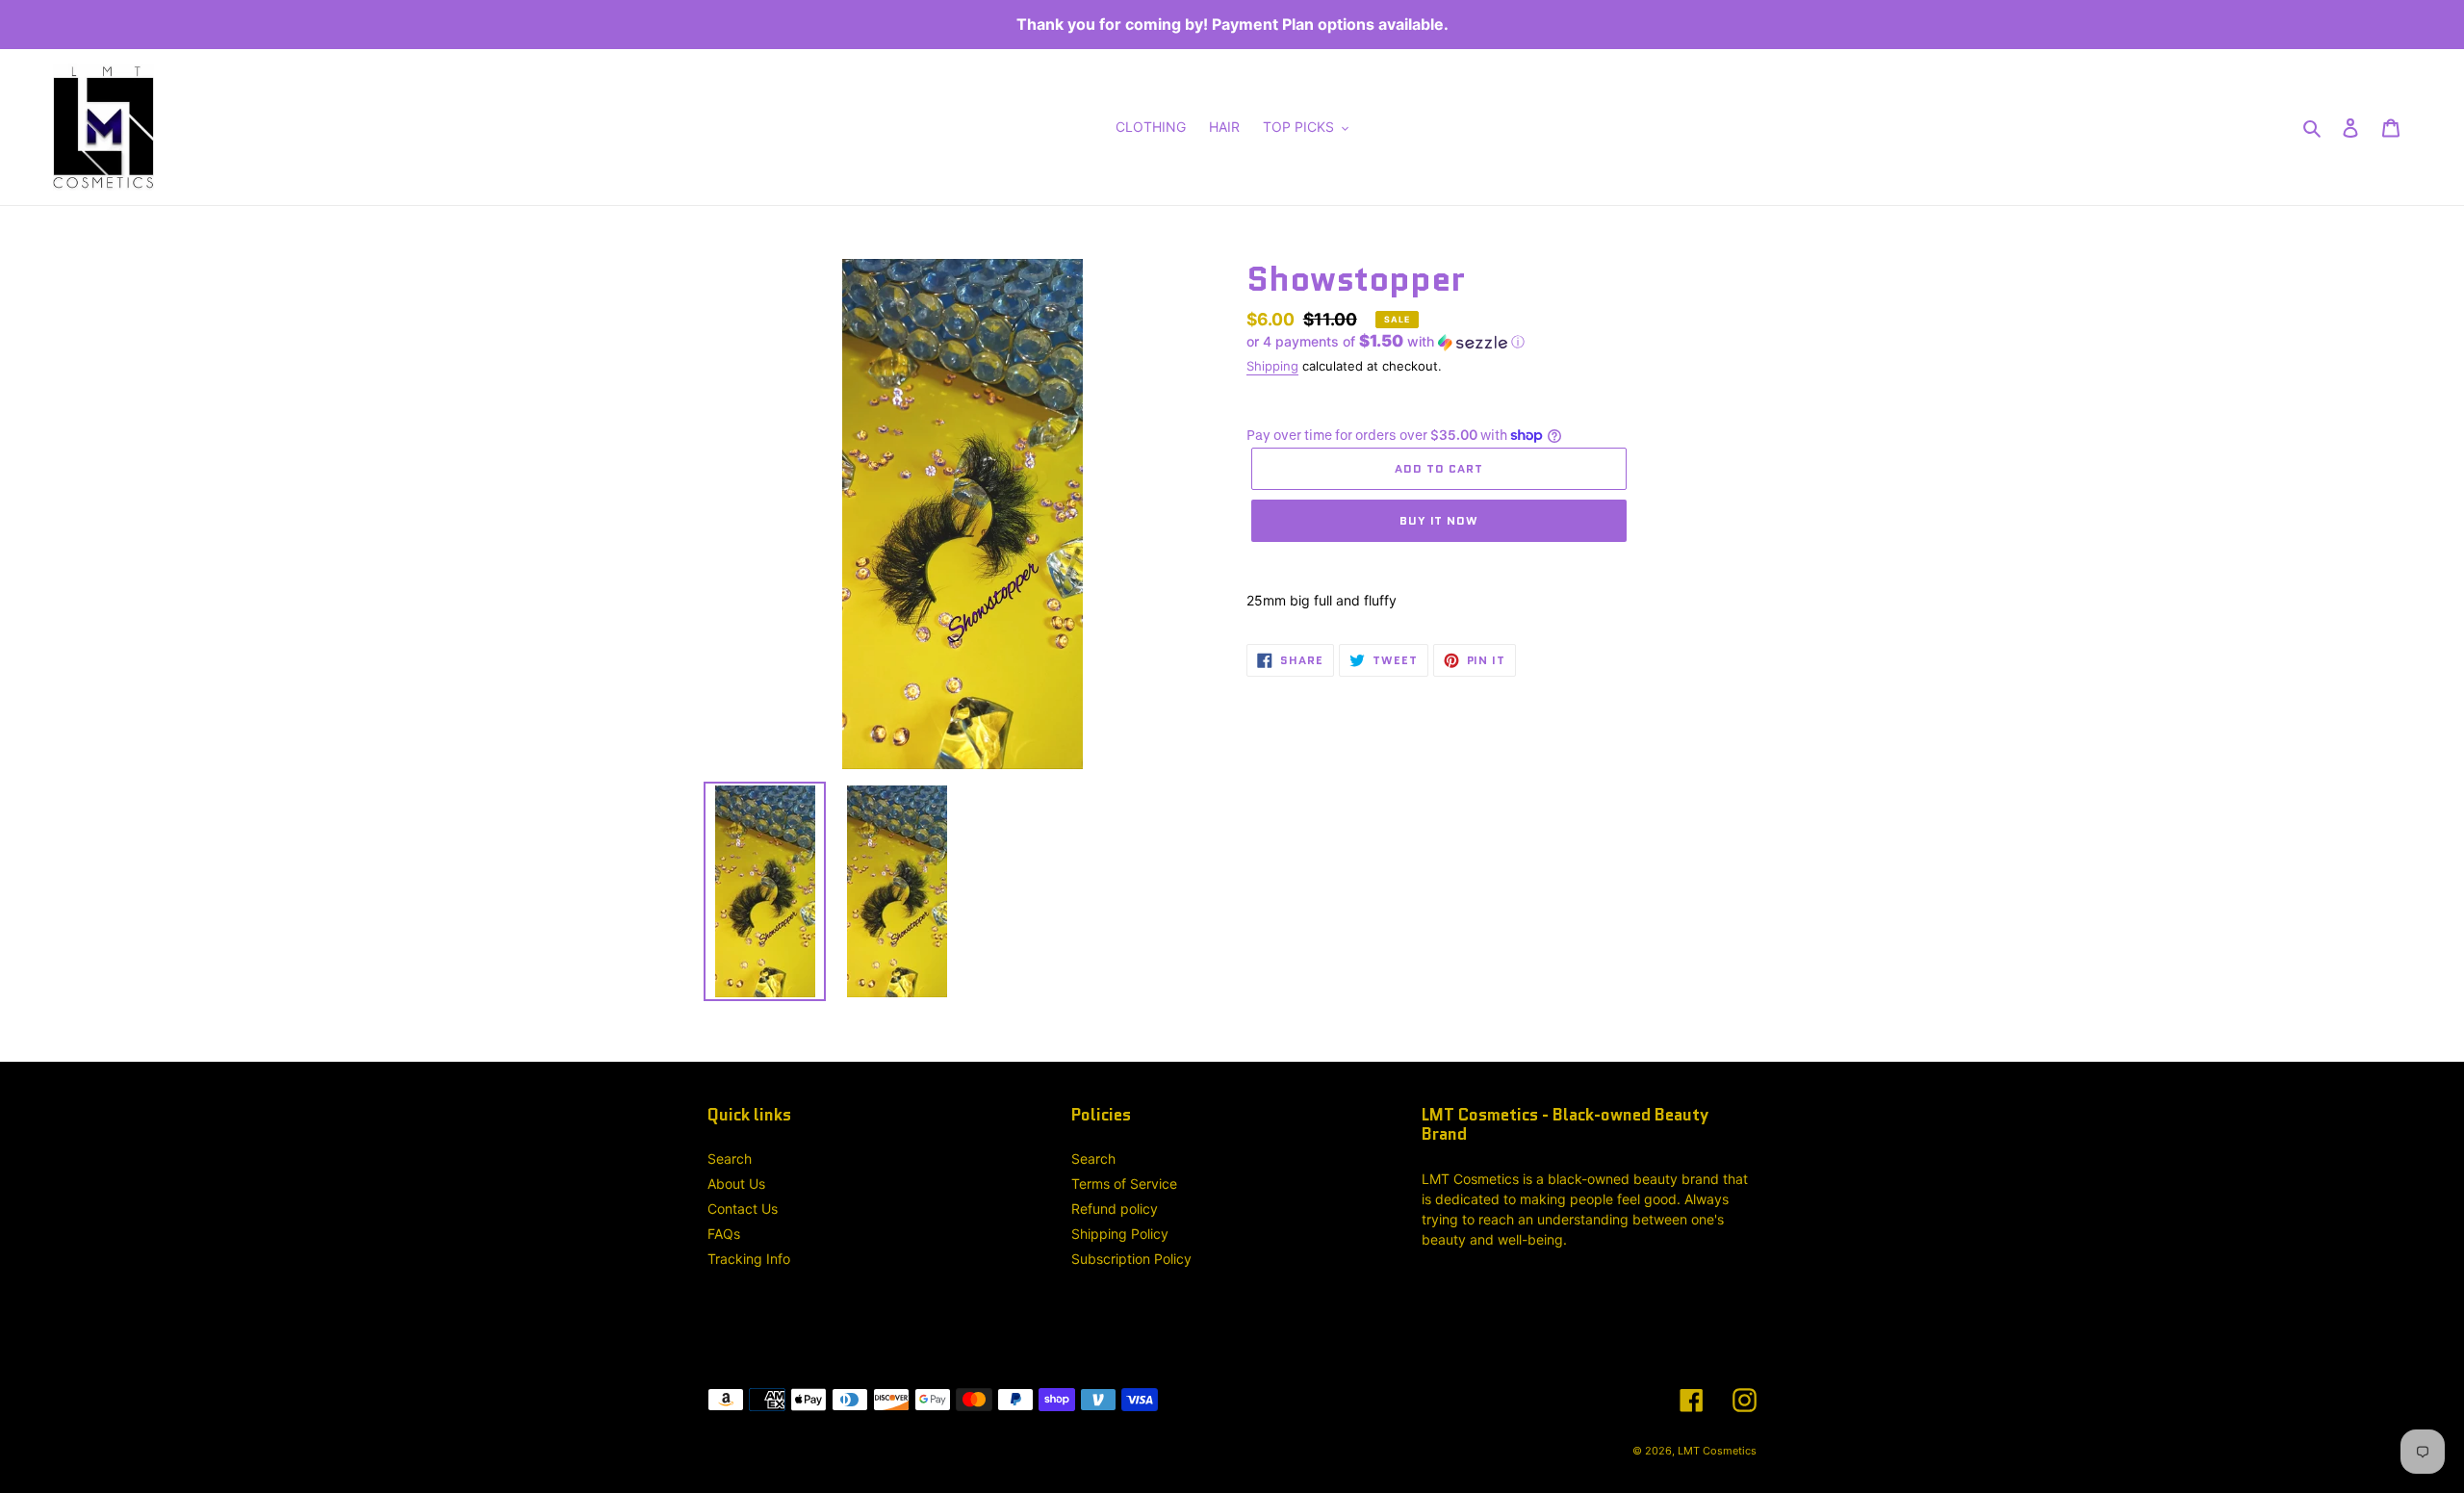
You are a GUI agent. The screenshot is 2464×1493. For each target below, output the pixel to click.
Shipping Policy (1120, 1234)
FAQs (724, 1234)
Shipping (1272, 366)
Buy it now (1439, 520)
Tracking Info (749, 1259)
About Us (736, 1184)
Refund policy (1115, 1209)
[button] (1386, 342)
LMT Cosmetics (1717, 1451)
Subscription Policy (1131, 1259)
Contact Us (743, 1209)
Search (730, 1158)
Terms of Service (1124, 1184)
